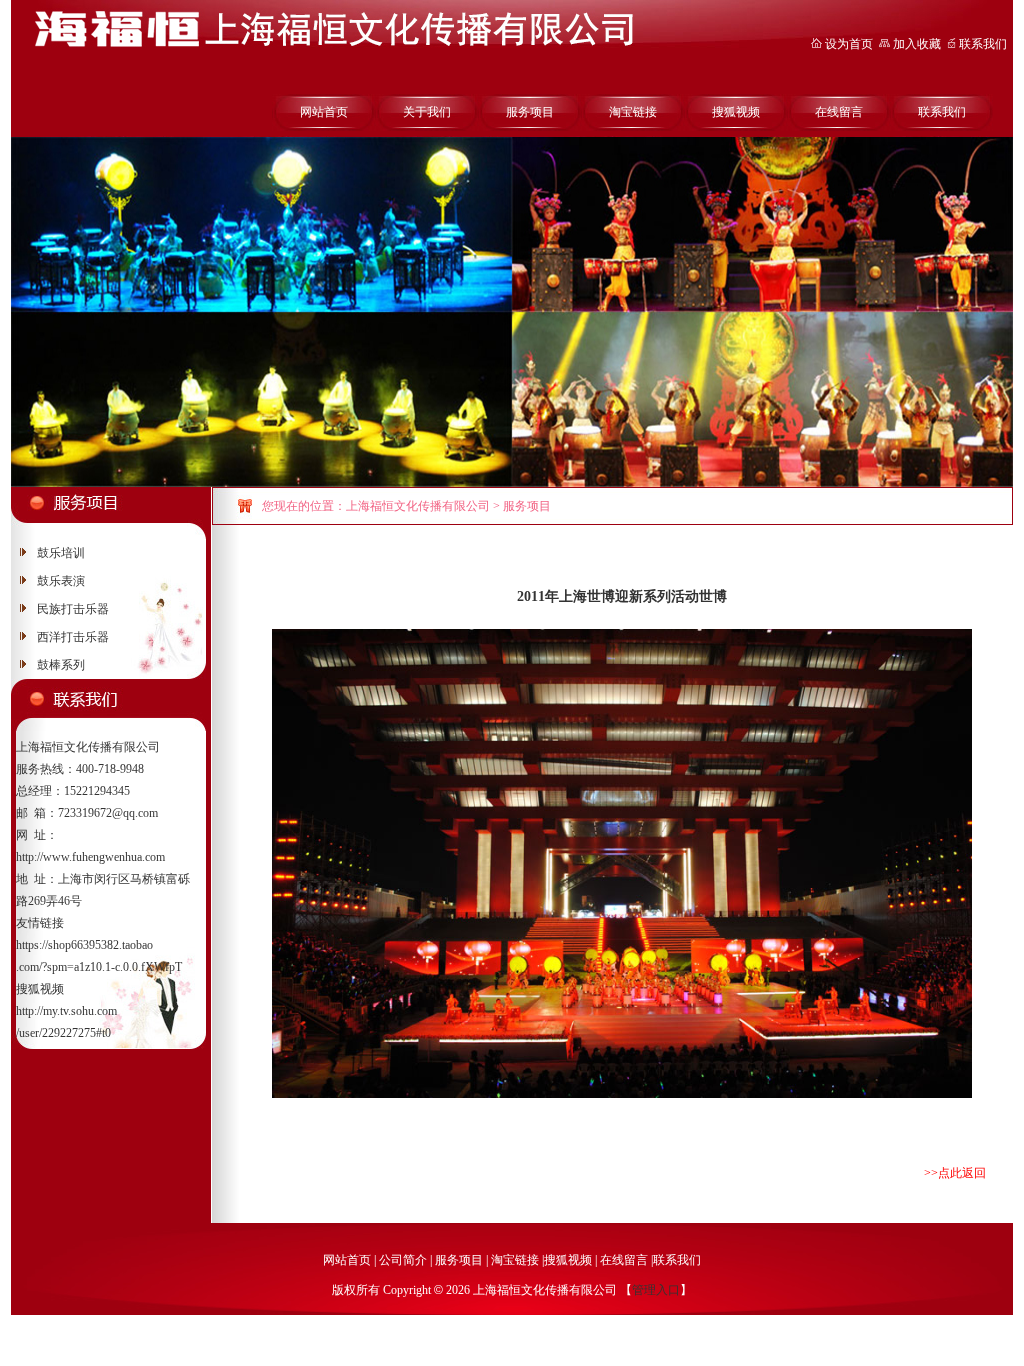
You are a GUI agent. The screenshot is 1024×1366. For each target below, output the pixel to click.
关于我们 (427, 112)
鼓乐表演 (61, 581)
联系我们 (983, 44)
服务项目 (530, 112)
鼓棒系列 (61, 665)
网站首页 (324, 112)
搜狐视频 (736, 112)
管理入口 (656, 1290)
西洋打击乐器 (73, 637)
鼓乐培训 (61, 553)
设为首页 (847, 44)
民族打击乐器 (73, 609)
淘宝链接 (633, 112)
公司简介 (403, 1260)
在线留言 (839, 112)
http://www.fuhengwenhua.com (90, 857)
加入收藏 (917, 44)
